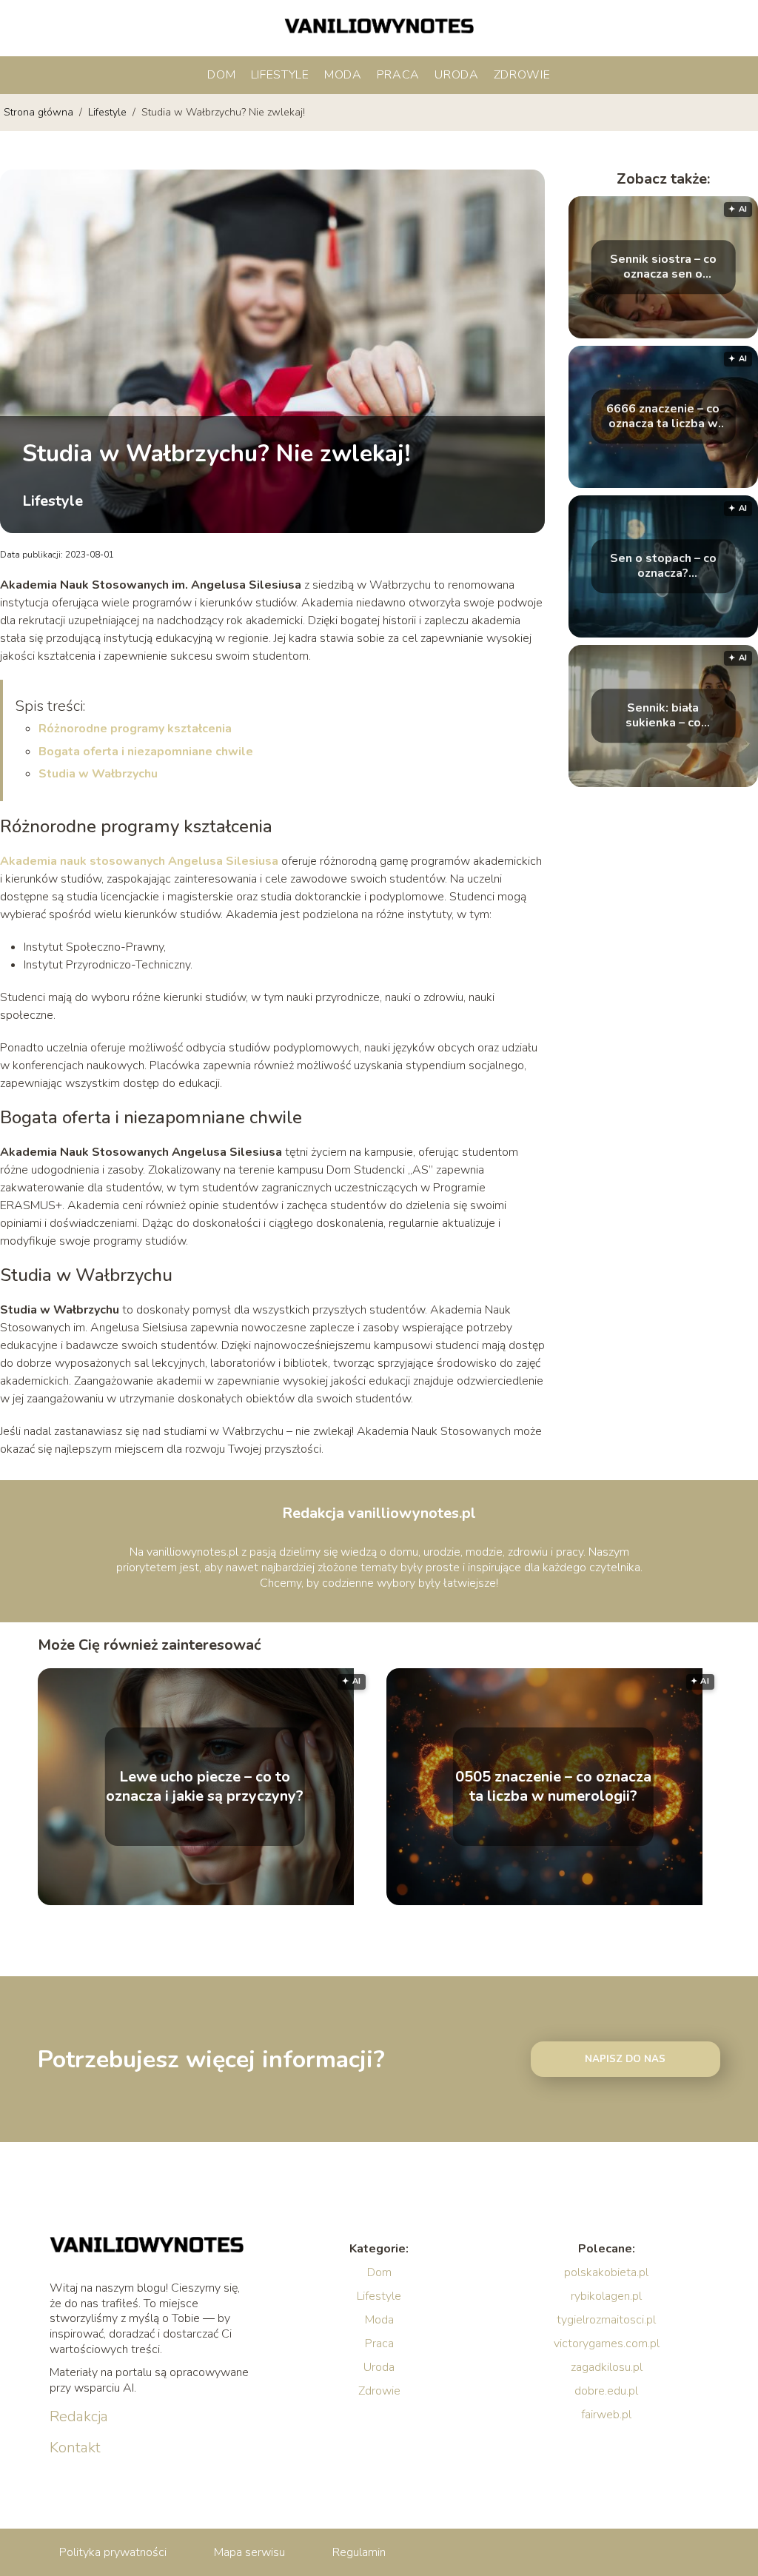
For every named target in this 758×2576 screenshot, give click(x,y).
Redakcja (79, 2417)
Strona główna (40, 112)
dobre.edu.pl (606, 2391)
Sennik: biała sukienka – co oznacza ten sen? (663, 716)
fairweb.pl (606, 2415)
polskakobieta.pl (606, 2272)
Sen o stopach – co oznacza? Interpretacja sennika (663, 566)
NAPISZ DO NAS (625, 2059)
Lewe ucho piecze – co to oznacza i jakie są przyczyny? (205, 1787)
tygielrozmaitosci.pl (606, 2320)
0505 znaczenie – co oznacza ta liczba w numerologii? (553, 1787)
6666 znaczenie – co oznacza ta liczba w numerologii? (663, 417)
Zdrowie (522, 75)
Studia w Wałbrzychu (98, 774)
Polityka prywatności (113, 2552)
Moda (343, 75)
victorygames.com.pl (607, 2344)
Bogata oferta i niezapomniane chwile (146, 752)
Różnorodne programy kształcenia (135, 729)
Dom (221, 75)
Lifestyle (280, 75)
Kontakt (75, 2448)
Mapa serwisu (249, 2552)
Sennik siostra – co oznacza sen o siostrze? (663, 267)
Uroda (457, 75)
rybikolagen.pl (606, 2296)
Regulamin (359, 2552)
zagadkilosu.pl (607, 2367)
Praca (399, 75)
